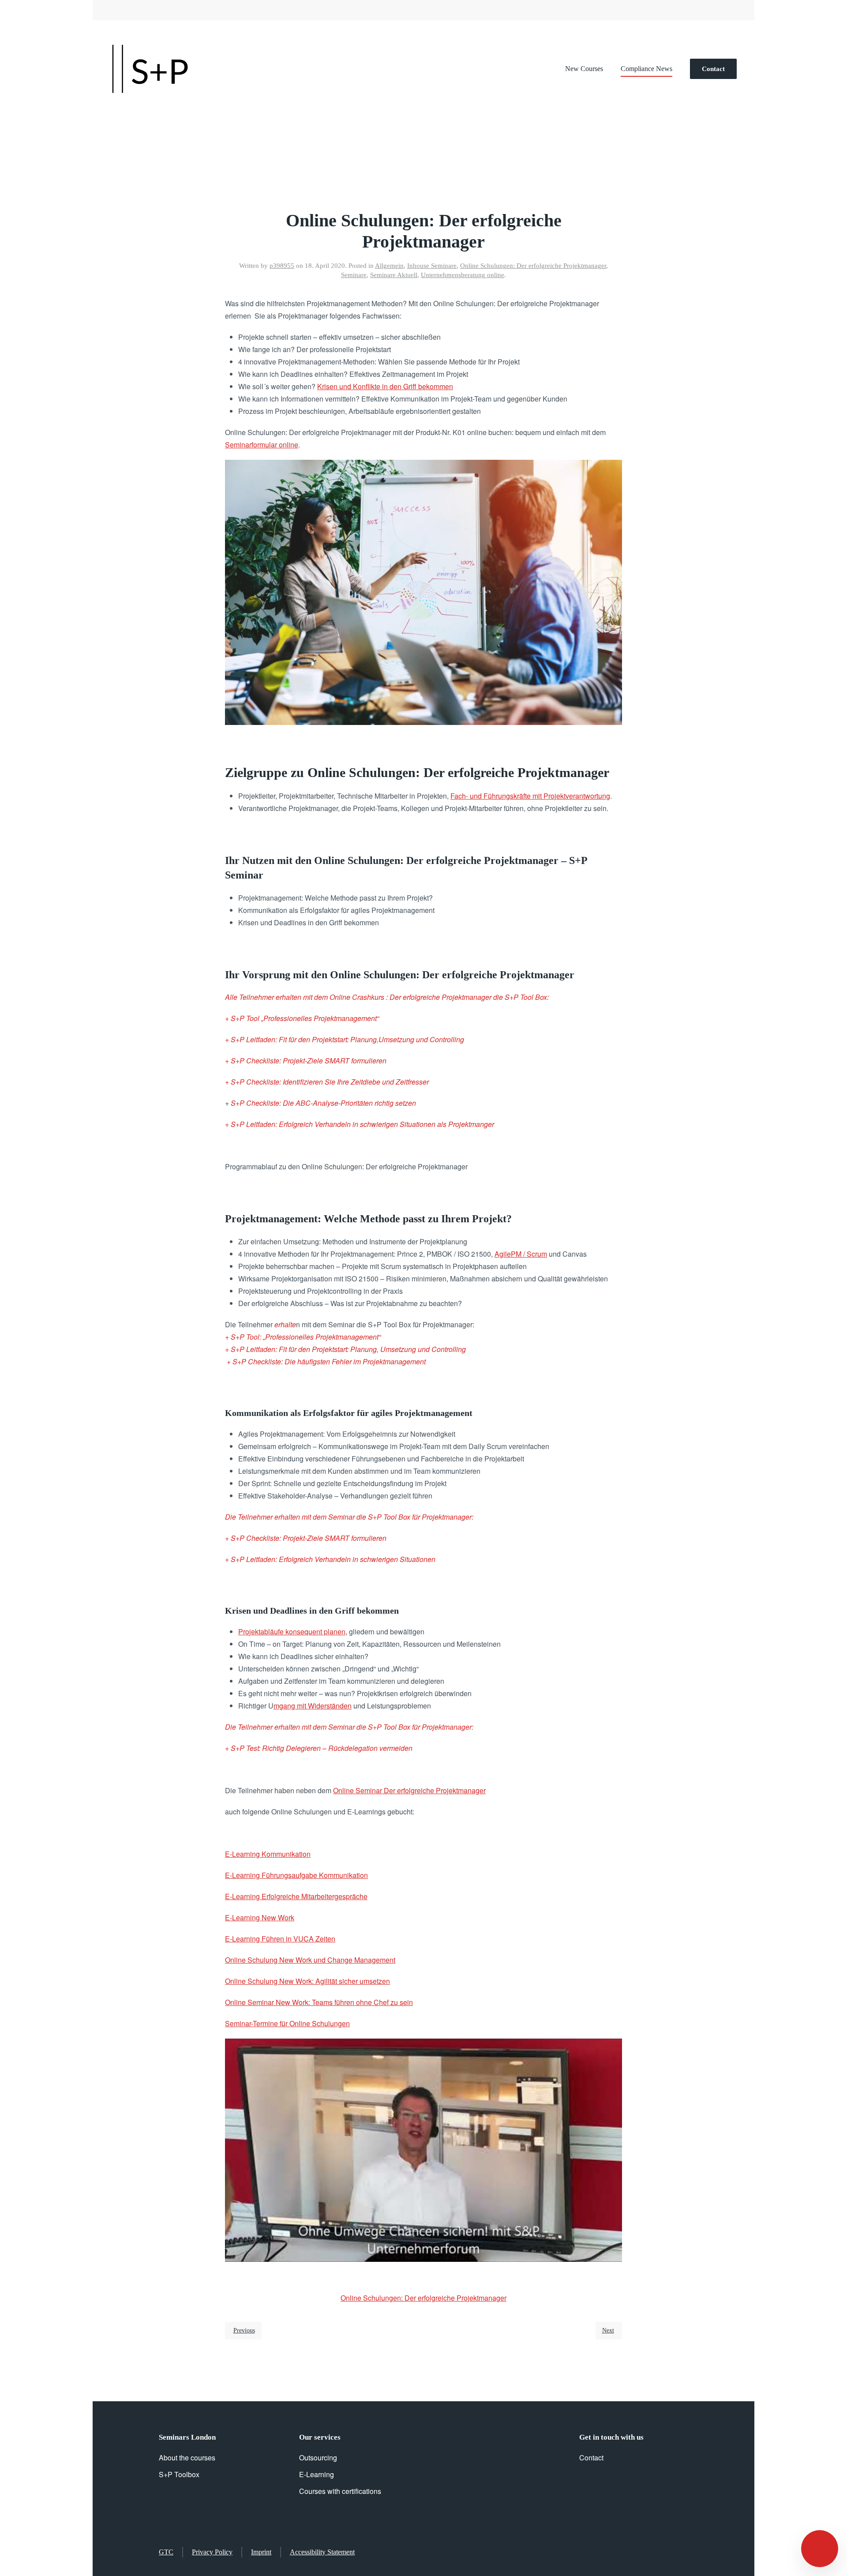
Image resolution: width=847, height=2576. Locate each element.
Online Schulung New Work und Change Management (310, 1960)
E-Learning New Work (260, 1917)
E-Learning (317, 2474)
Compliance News (646, 69)
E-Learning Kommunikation (268, 1854)
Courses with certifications (340, 2491)
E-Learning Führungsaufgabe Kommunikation (296, 1875)
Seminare (354, 275)
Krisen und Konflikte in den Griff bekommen (385, 386)
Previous (244, 2330)
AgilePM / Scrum (521, 1254)
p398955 (282, 266)
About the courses (187, 2458)
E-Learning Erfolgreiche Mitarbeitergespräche (296, 1896)
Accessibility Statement (322, 2552)
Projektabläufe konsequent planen (292, 1632)
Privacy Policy (212, 2552)
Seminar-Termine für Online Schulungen (287, 2023)
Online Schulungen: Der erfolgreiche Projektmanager (533, 266)
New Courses (584, 69)
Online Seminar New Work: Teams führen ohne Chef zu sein (319, 2002)
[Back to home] (150, 69)
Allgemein (389, 266)
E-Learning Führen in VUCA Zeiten (280, 1939)
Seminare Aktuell (394, 275)
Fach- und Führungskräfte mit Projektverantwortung (530, 796)
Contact (713, 69)
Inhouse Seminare (432, 266)
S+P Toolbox (179, 2474)
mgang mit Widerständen (313, 1706)
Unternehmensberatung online (463, 275)
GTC (166, 2552)
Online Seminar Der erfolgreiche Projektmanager (409, 1790)
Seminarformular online (262, 445)
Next (608, 2330)
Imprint (261, 2552)
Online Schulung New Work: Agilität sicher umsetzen (307, 1981)
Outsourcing (318, 2458)
